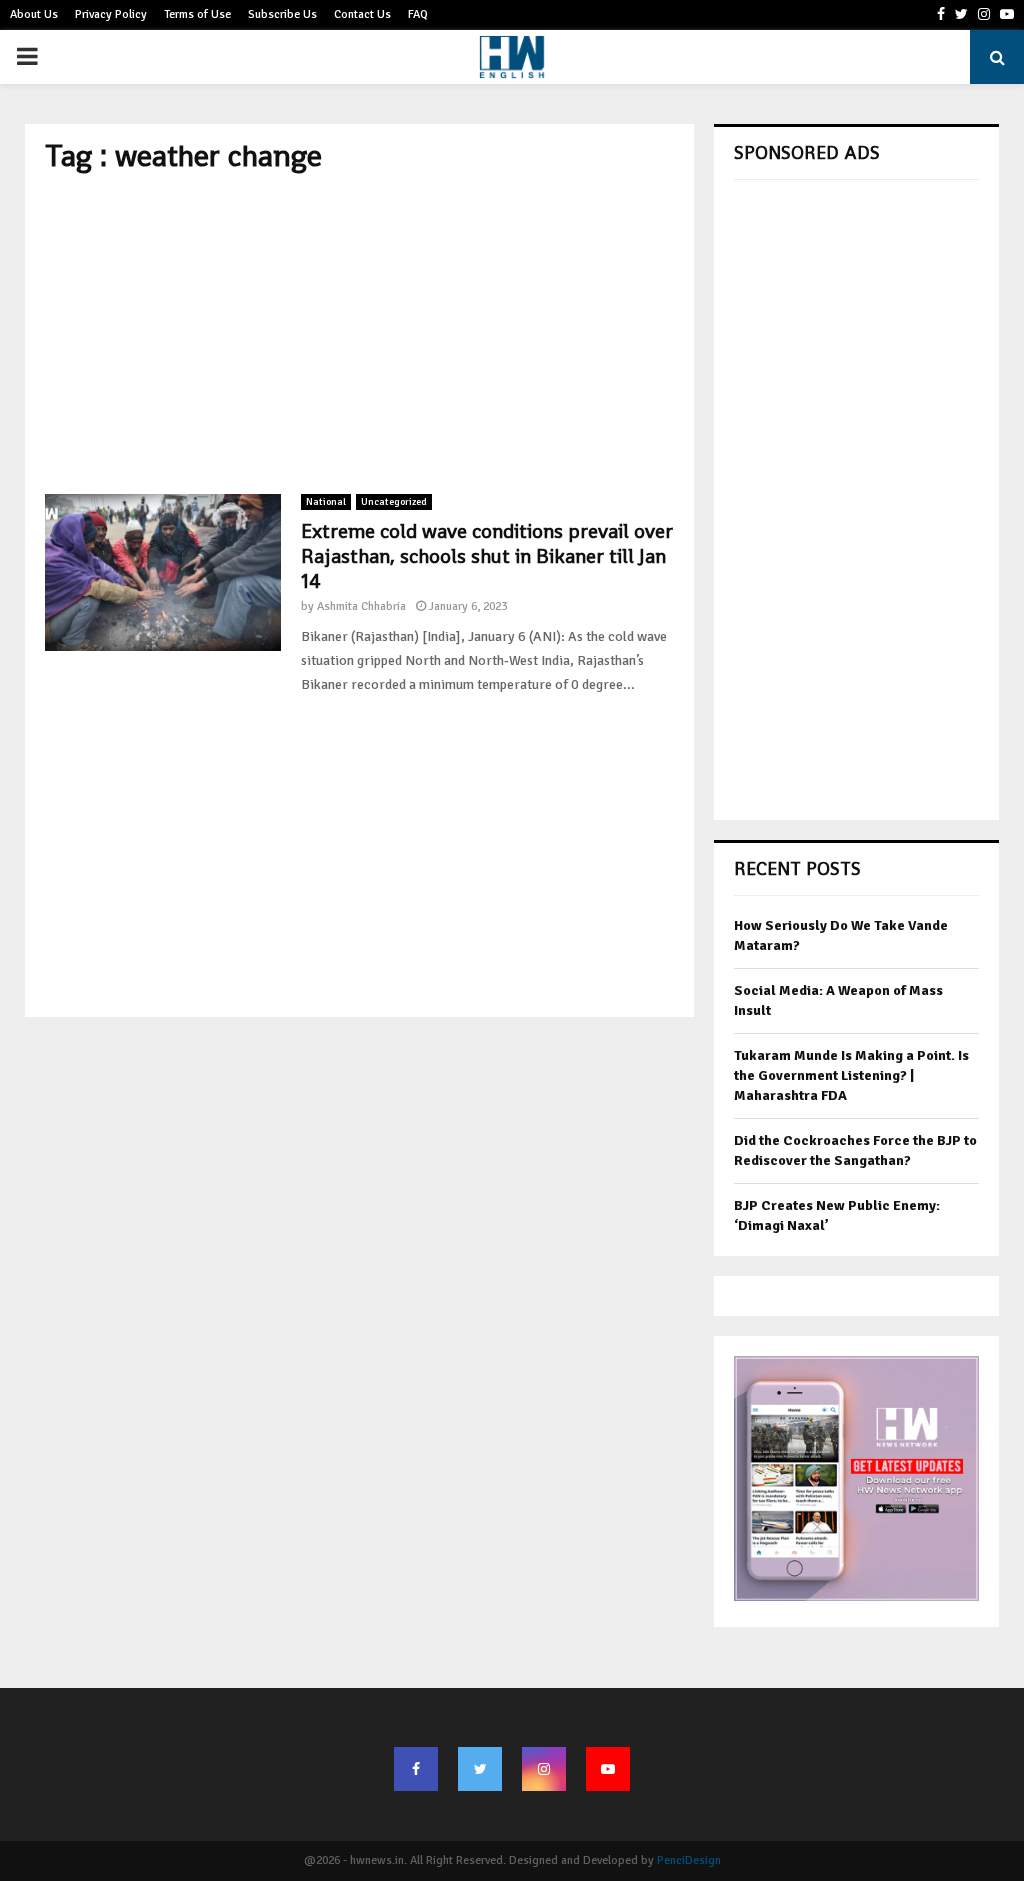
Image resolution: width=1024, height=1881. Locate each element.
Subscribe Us (282, 14)
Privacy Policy (111, 14)
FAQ (418, 14)
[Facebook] (416, 1769)
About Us (34, 14)
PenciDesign (689, 1860)
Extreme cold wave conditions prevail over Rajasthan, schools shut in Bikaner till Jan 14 (487, 556)
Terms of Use (197, 14)
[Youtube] (608, 1769)
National (326, 502)
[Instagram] (544, 1769)
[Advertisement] (359, 334)
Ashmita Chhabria (361, 606)
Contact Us (362, 14)
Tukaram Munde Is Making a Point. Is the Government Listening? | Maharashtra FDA (851, 1075)
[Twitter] (480, 1769)
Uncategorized (394, 502)
